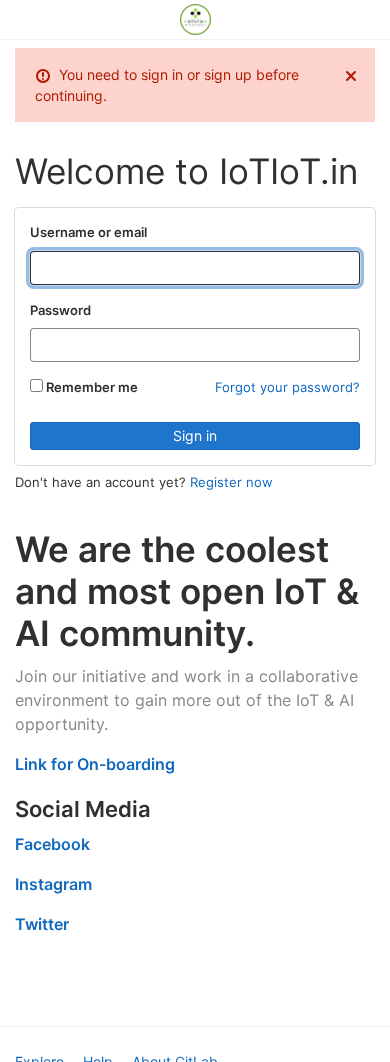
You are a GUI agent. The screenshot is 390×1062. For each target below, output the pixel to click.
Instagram (53, 884)
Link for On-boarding (95, 764)
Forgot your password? (287, 387)
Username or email (88, 232)
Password (60, 310)
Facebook (52, 844)
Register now (231, 482)
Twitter (42, 924)
